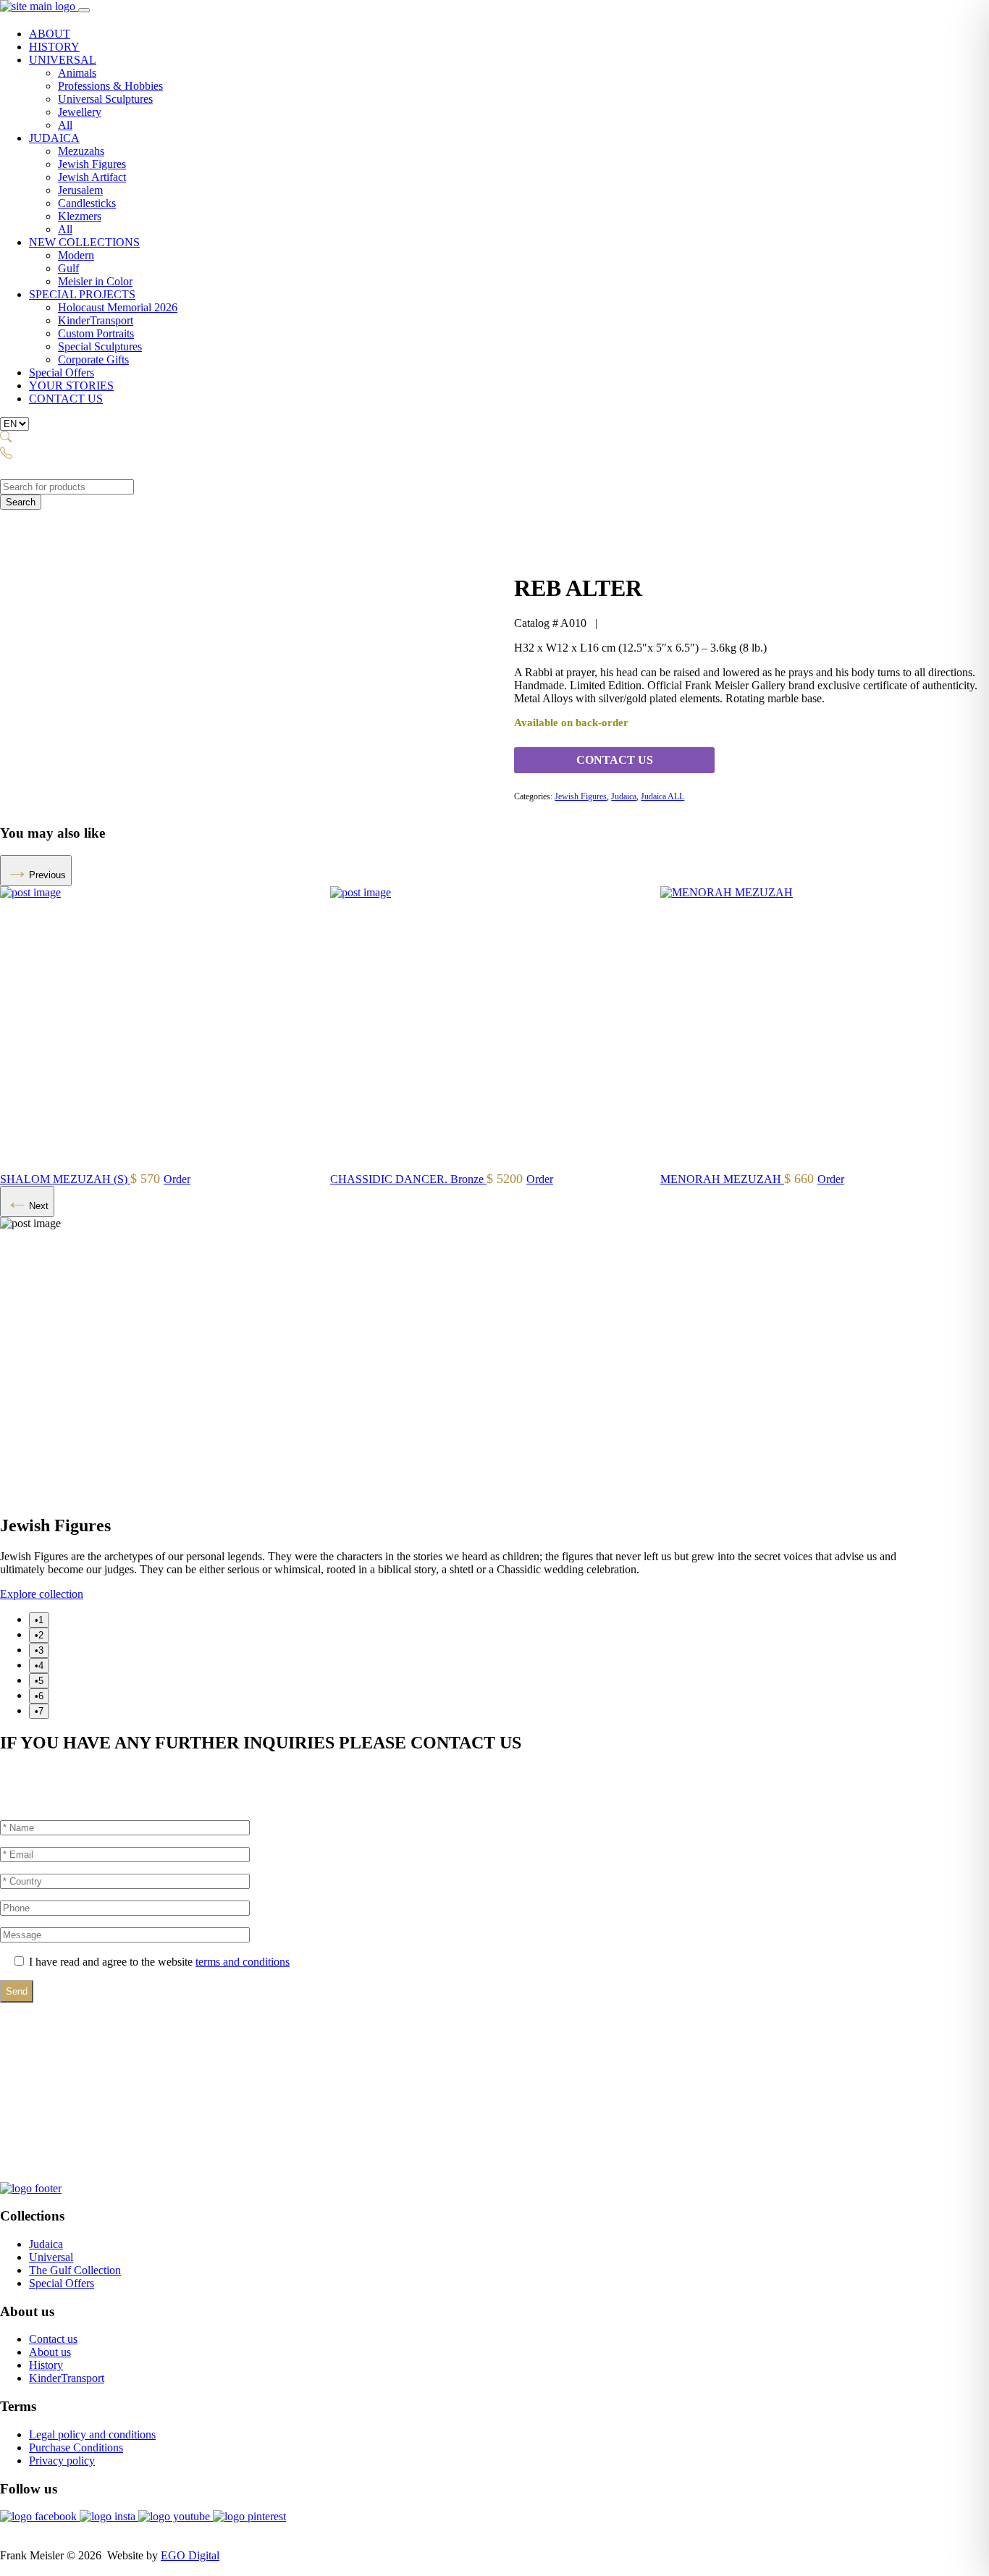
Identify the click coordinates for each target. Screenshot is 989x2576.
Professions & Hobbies (110, 86)
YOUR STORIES (71, 386)
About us (50, 2352)
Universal (51, 2257)
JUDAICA (54, 138)
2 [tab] (41, 1635)
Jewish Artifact (92, 177)
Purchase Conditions (76, 2447)
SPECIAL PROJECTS (82, 294)
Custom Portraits (96, 333)
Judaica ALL (662, 796)
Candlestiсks (87, 203)
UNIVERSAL (63, 60)
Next (39, 1206)
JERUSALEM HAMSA (58, 1179)
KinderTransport (96, 320)
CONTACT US (66, 399)
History (46, 2365)
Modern (76, 255)
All (65, 125)
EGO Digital (190, 2555)
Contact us (53, 2339)
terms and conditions (243, 1962)
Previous (47, 875)
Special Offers (62, 372)
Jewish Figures (92, 164)
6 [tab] (41, 1696)
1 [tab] (41, 1620)
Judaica (624, 796)
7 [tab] (41, 1711)
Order (169, 1179)
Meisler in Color (95, 281)
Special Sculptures (100, 346)
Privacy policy (62, 2461)
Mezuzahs (81, 151)
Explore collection (42, 1594)
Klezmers (80, 216)
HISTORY (54, 47)
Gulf (68, 268)
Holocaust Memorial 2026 (118, 307)
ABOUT (50, 34)
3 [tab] (41, 1650)
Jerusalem (80, 190)
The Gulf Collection (75, 2270)
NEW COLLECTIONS (84, 242)
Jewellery (80, 112)
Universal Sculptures (105, 99)
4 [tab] (41, 1666)
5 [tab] (41, 1681)
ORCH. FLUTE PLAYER (724, 1179)
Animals (77, 73)
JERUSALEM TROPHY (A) (400, 1179)
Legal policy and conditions (92, 2434)
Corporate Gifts (93, 359)
